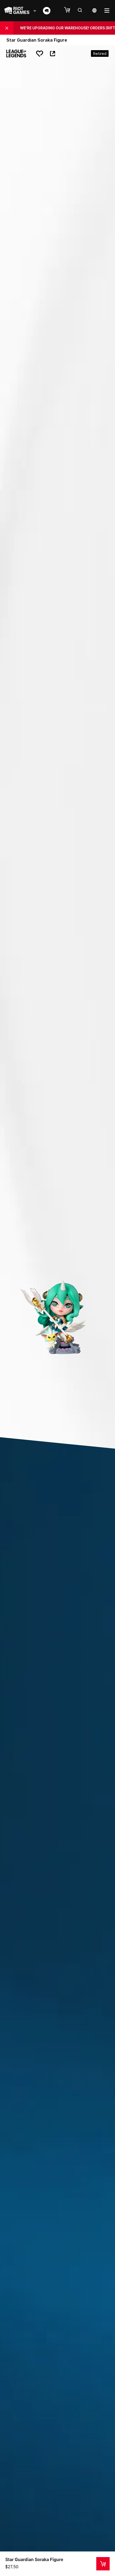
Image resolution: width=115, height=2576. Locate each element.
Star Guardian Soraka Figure (34, 2559)
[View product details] (103, 2564)
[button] (70, 10)
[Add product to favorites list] (40, 54)
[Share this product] (52, 54)
